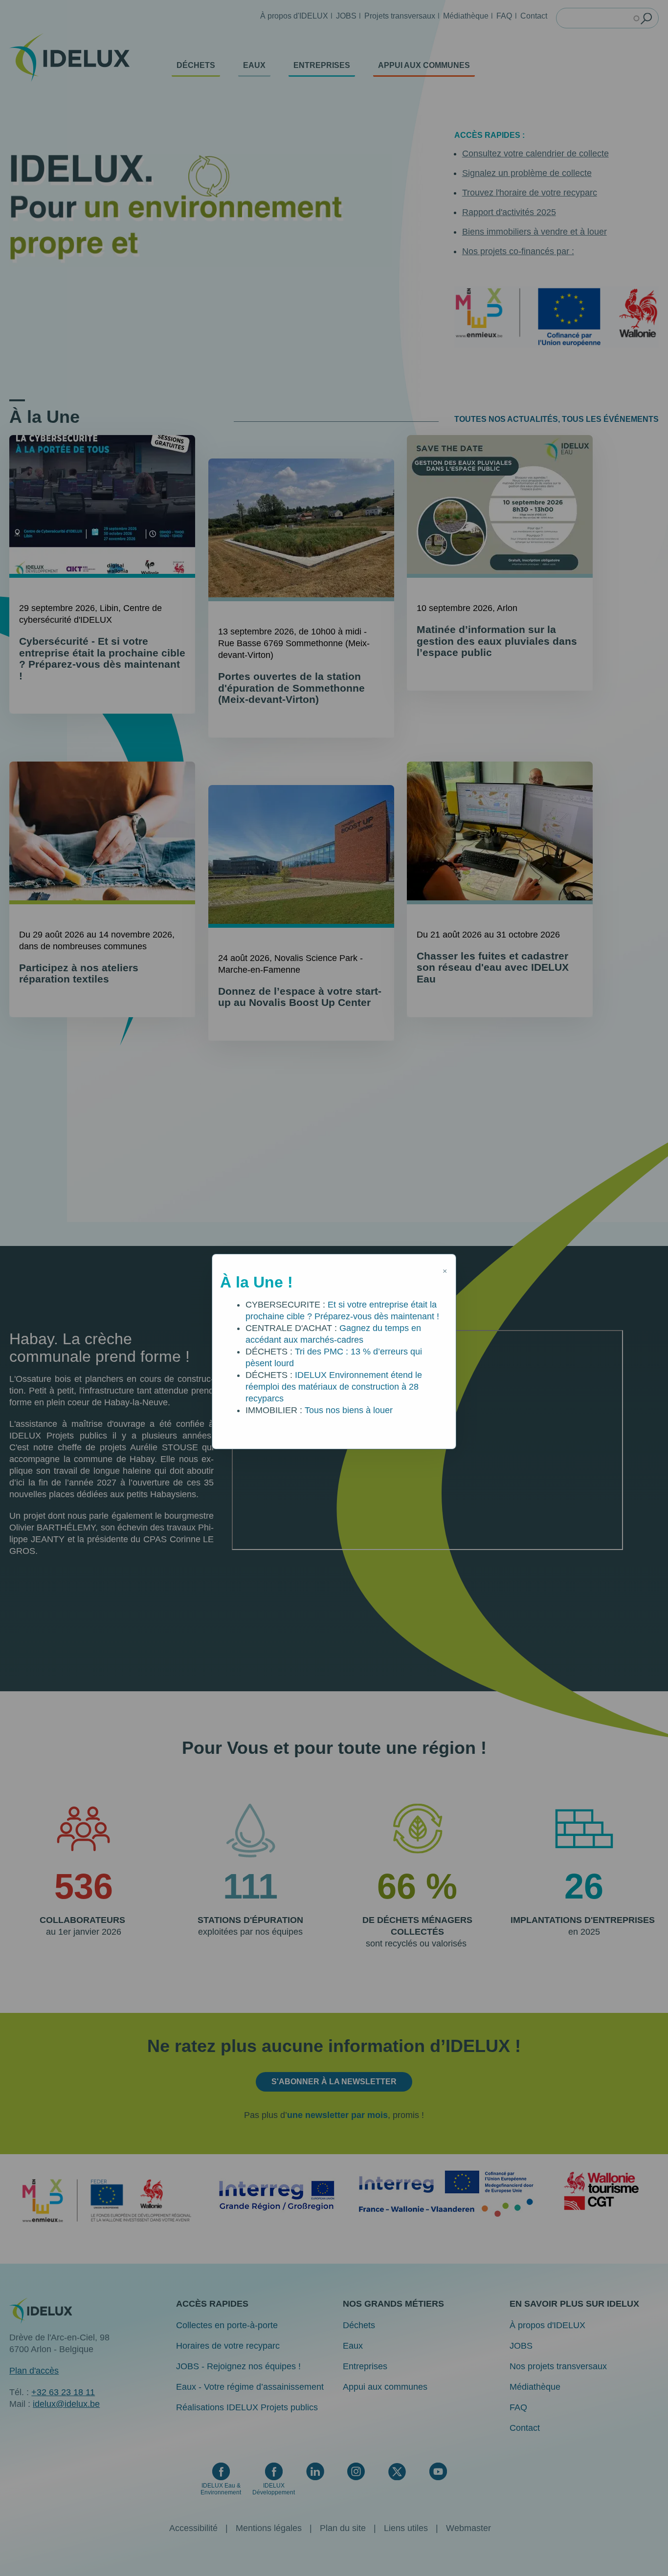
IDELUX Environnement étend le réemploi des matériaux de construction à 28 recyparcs (334, 1387)
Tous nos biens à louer (349, 1410)
